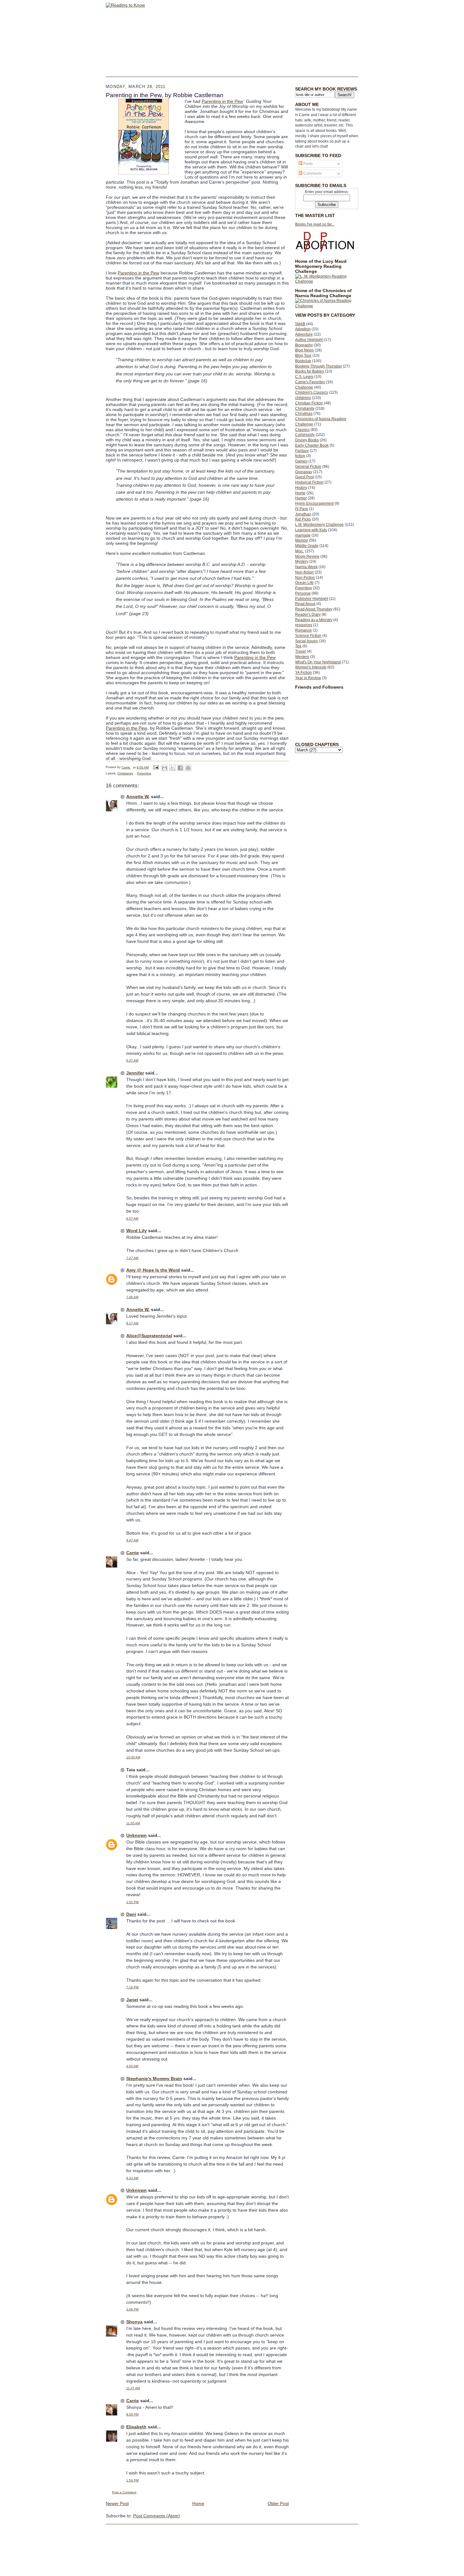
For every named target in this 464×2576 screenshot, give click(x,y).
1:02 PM (132, 1902)
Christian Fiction (309, 403)
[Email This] (164, 768)
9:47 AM (132, 1540)
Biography (304, 345)
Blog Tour (303, 356)
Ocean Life (304, 583)
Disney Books (307, 440)
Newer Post (117, 2503)
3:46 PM (132, 2309)
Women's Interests (311, 667)
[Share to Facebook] (180, 768)
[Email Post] (156, 767)
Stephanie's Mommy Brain (154, 2079)
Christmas (304, 414)
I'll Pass (302, 509)
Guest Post (304, 477)
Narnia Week (306, 567)
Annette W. (138, 797)
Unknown (137, 1835)
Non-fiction (304, 572)
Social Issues (306, 641)
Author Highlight (309, 340)
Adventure (304, 334)
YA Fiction (303, 673)
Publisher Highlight (312, 599)
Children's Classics (312, 392)
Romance (303, 630)
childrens (303, 398)
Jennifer (135, 1073)
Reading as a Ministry (314, 620)
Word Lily (137, 1231)
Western (302, 657)
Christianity (305, 409)
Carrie (133, 1553)
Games (301, 461)
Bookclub (303, 361)
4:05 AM (132, 2066)
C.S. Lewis (304, 377)
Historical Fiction (309, 482)
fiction (300, 456)
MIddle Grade (307, 546)
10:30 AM (133, 1757)
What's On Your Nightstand (318, 662)
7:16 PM (132, 1987)
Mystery (302, 562)
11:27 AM (133, 2388)
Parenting (303, 588)
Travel (300, 651)
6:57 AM (132, 1218)
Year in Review (308, 678)
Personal (303, 593)
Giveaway (304, 472)
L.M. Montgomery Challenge (319, 525)
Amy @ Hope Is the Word (153, 1270)
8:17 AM (132, 1323)
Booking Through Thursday (318, 366)
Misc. (300, 551)
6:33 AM (132, 2178)
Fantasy (302, 451)
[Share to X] (172, 768)
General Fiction (308, 467)
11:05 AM (133, 1823)
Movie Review (307, 556)
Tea (298, 646)
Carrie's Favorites (310, 382)
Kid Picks (303, 519)
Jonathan (303, 514)
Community (305, 435)
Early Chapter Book (312, 445)
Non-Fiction (305, 578)
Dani (131, 1914)
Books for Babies (310, 371)
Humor (301, 498)
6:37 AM (132, 1060)
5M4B (300, 324)
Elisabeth (136, 2427)
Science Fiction (308, 636)
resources (304, 625)
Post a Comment (124, 2492)
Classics (302, 430)
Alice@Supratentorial (149, 1336)
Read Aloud (305, 604)
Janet (132, 2000)
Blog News (304, 350)
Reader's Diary (308, 615)
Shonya (134, 2322)
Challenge (304, 387)
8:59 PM (132, 2414)
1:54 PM (132, 2480)
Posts (308, 164)
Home (300, 493)
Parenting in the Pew (222, 101)
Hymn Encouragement (314, 503)
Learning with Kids (311, 530)
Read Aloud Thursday (314, 609)
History (301, 488)
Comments (312, 173)
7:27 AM (132, 1258)
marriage (303, 535)
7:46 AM (132, 1297)
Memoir (302, 540)
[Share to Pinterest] (188, 768)
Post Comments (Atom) (157, 2516)
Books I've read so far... (315, 224)
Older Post (278, 2503)
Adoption (303, 329)
